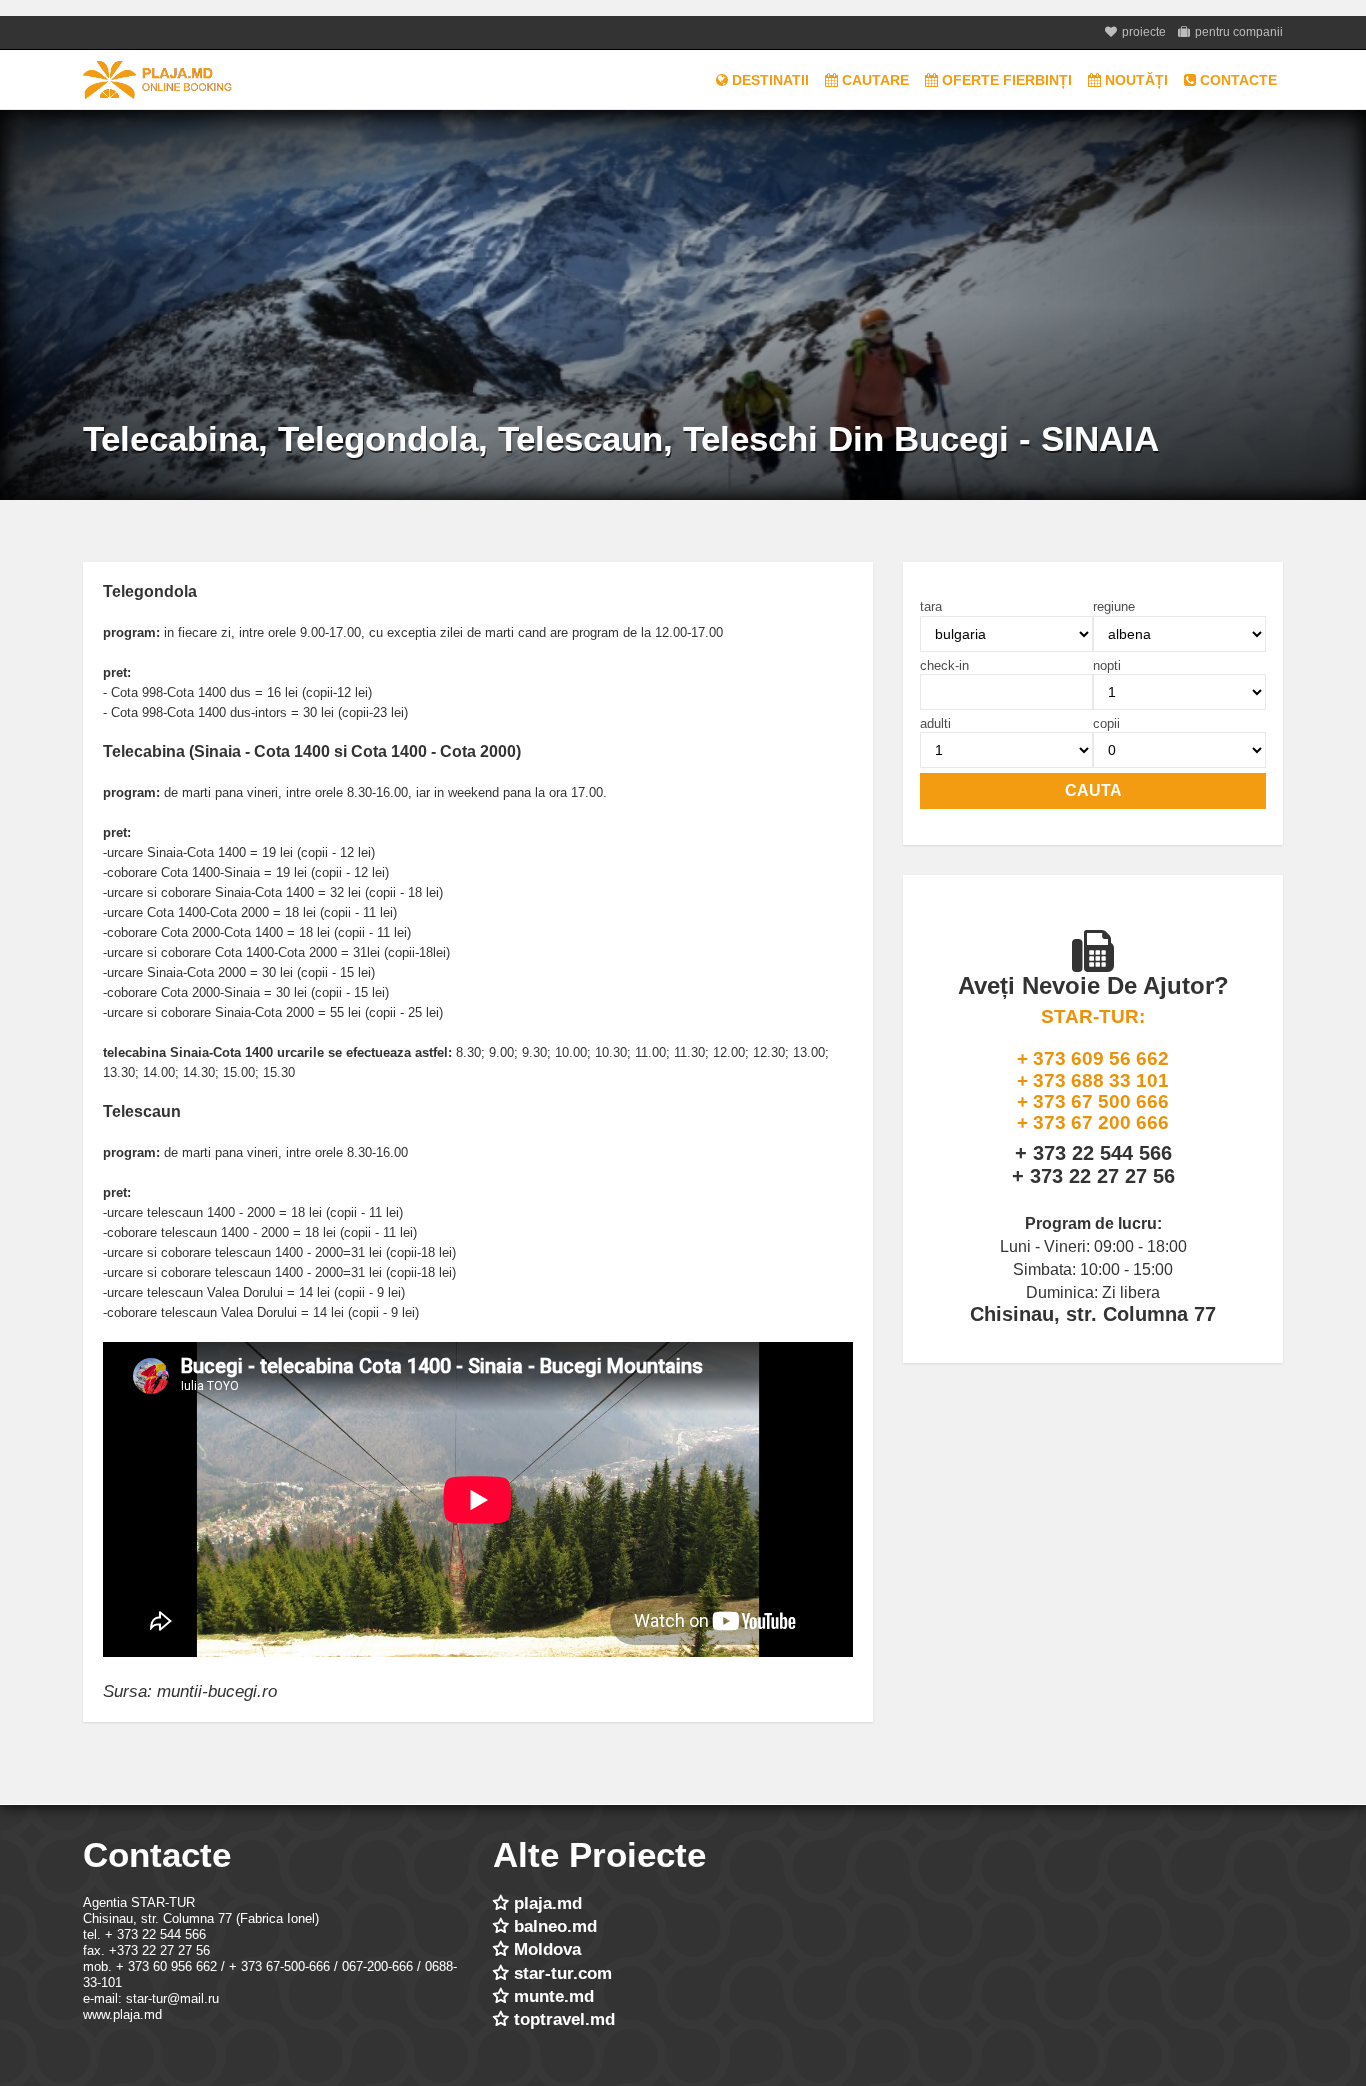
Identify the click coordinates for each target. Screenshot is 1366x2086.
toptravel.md (564, 2019)
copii (1106, 724)
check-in (944, 666)
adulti (935, 724)
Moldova (547, 1949)
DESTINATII (768, 80)
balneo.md (555, 1926)
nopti (1107, 666)
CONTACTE (1236, 80)
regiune (1114, 607)
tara (931, 607)
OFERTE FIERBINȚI (1005, 80)
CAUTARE (873, 80)
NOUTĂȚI (1134, 80)
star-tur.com (563, 1973)
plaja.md (548, 1903)
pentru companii (1239, 32)
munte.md (554, 1996)
